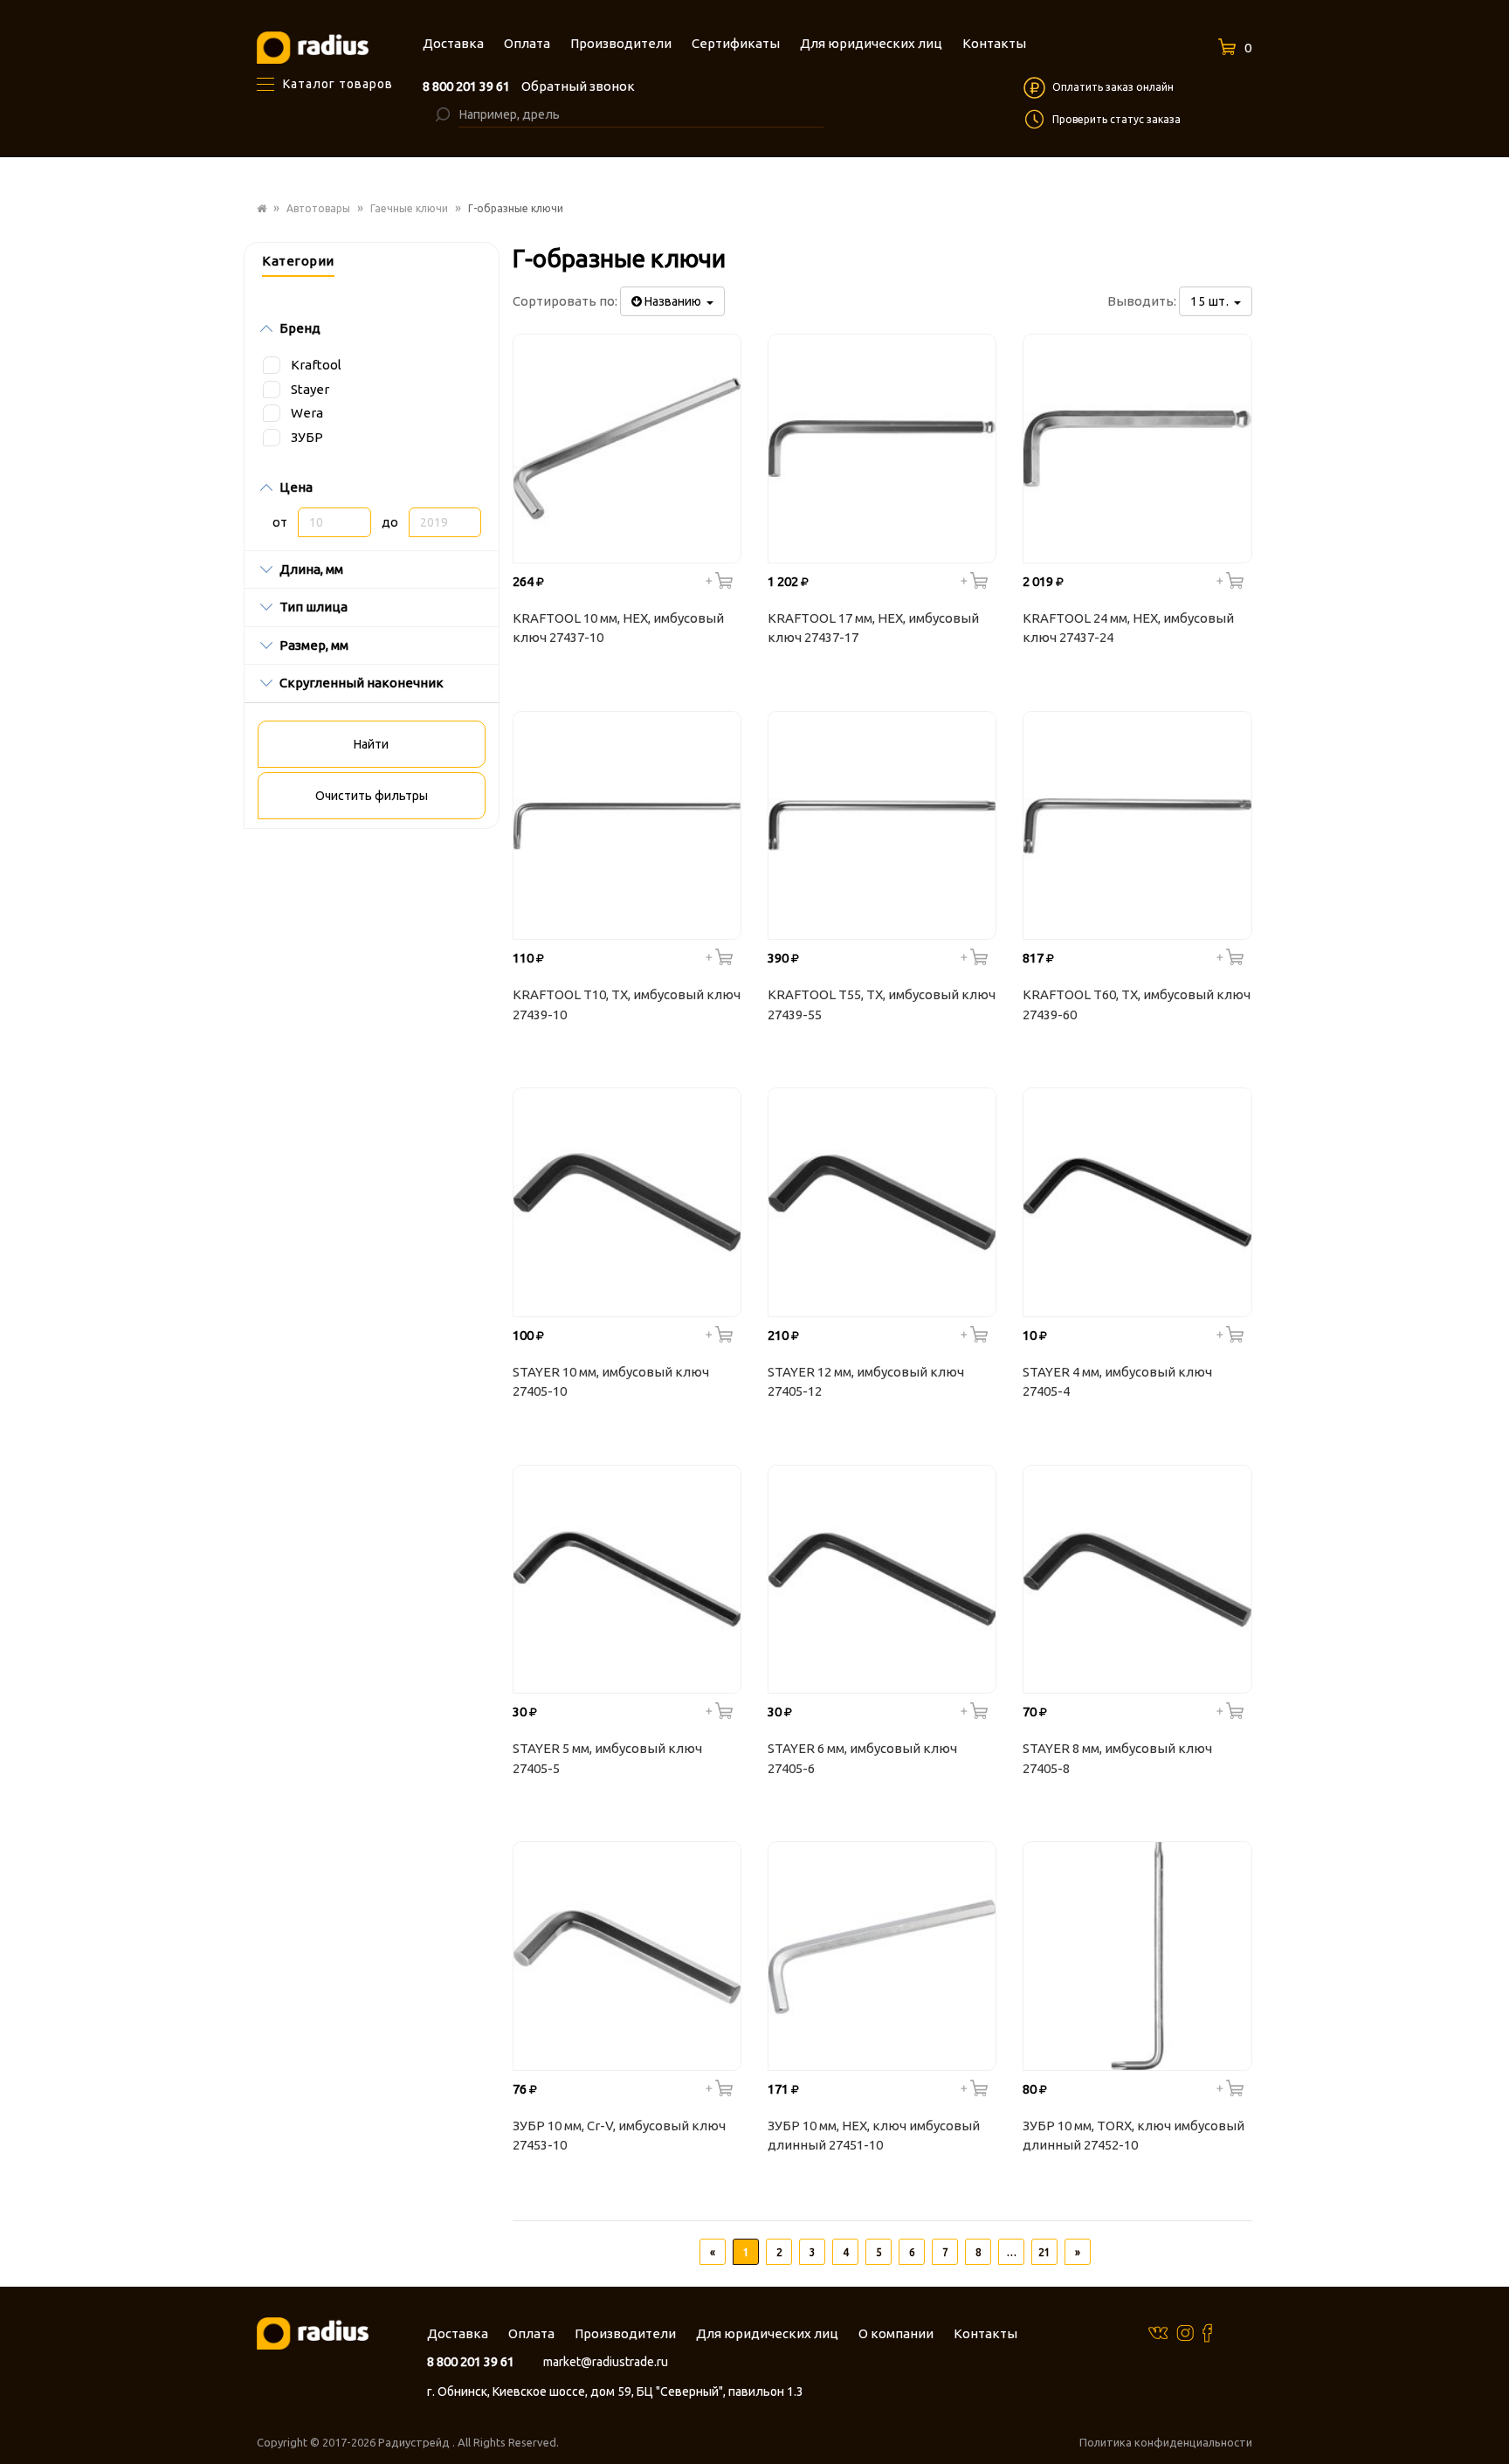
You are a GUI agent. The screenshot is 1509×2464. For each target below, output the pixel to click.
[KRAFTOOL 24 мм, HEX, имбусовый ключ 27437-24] (1137, 448)
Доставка (458, 2333)
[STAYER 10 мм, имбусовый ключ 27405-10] (627, 1202)
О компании (896, 2333)
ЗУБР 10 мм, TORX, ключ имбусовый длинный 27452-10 (1133, 2136)
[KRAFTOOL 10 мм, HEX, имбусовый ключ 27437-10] (627, 448)
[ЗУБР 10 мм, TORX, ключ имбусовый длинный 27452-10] (1137, 1956)
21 (1044, 2252)
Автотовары (318, 208)
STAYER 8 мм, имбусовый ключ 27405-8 (1117, 1758)
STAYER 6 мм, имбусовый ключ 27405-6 (862, 1758)
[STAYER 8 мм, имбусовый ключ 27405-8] (1137, 1579)
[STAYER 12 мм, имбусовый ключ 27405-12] (882, 1202)
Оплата (531, 2333)
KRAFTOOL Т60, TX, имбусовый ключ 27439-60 (1137, 1004)
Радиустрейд (415, 2442)
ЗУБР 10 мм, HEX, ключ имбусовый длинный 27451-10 (874, 2136)
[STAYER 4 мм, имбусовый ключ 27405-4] (1137, 1202)
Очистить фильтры (372, 796)
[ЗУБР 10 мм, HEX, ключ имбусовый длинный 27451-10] (882, 1956)
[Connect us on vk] (1158, 2332)
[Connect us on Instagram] (1185, 2332)
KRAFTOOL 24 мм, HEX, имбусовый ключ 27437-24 (1128, 628)
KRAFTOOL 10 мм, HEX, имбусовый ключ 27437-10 (618, 628)
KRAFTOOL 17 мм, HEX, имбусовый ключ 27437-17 (873, 628)
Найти (371, 744)
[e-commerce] (313, 47)
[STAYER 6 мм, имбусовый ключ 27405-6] (882, 1579)
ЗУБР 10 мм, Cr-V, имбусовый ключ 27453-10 (619, 2136)
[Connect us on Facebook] (1207, 2333)
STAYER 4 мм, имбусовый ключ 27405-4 (1117, 1382)
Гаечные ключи (409, 208)
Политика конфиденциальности (1166, 2442)
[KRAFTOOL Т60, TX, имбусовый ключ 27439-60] (1137, 825)
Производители (625, 2333)
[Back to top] (1491, 2415)
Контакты (985, 2333)
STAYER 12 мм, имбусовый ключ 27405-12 (866, 1382)
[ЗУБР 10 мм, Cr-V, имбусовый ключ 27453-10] (627, 1956)
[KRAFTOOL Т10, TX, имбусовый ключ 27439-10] (627, 825)
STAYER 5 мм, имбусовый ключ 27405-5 (607, 1758)
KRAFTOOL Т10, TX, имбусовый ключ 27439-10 (627, 1004)
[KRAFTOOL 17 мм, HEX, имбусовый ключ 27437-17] (882, 448)
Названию (674, 301)
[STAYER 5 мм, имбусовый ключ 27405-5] (627, 1579)
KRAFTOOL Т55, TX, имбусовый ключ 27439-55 (882, 1004)
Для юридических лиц (767, 2333)
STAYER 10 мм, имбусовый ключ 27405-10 (611, 1382)
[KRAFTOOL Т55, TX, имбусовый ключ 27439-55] (882, 825)
